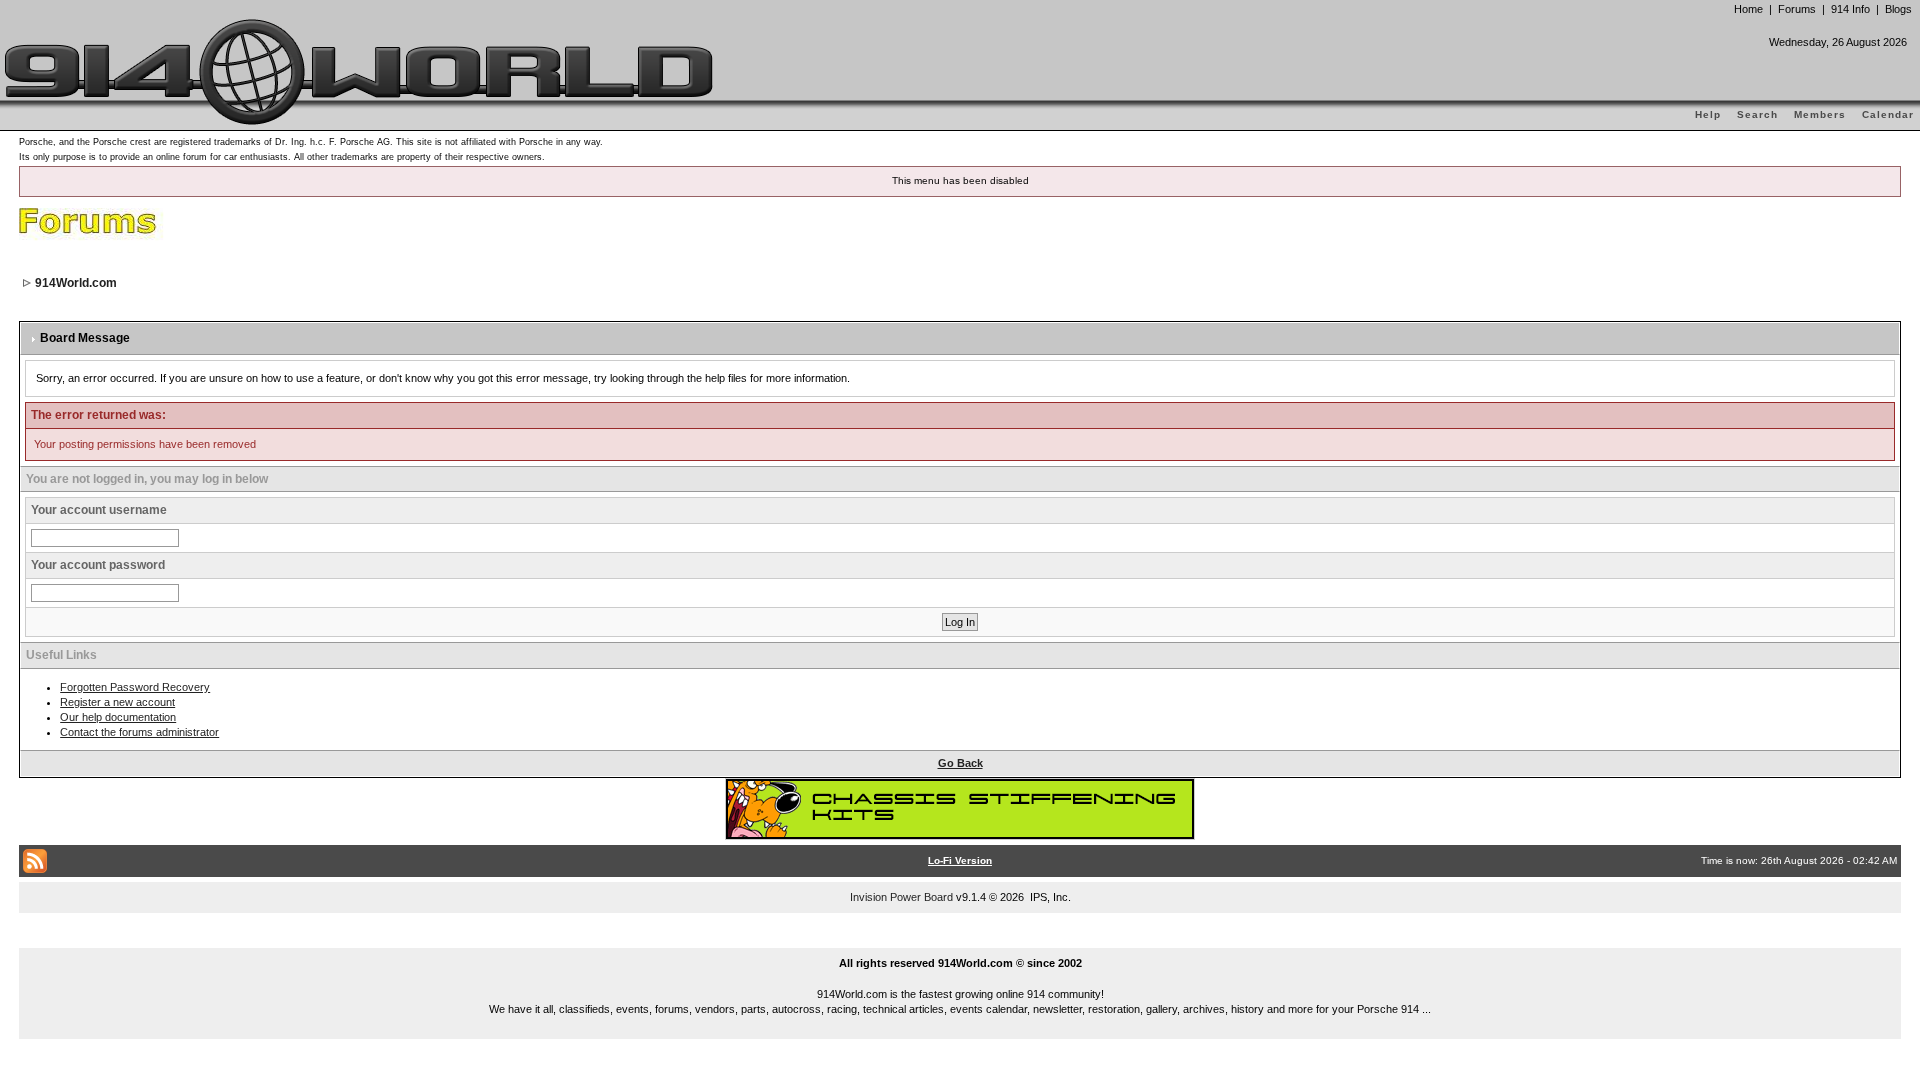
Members (1820, 114)
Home (1748, 9)
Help (1708, 114)
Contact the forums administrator (139, 732)
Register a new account (117, 702)
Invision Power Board (901, 897)
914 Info (1850, 9)
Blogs (1898, 9)
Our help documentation (118, 717)
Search (1757, 114)
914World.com (76, 283)
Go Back (960, 763)
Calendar (1888, 114)
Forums (1797, 9)
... (960, 940)
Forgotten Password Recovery (135, 687)
